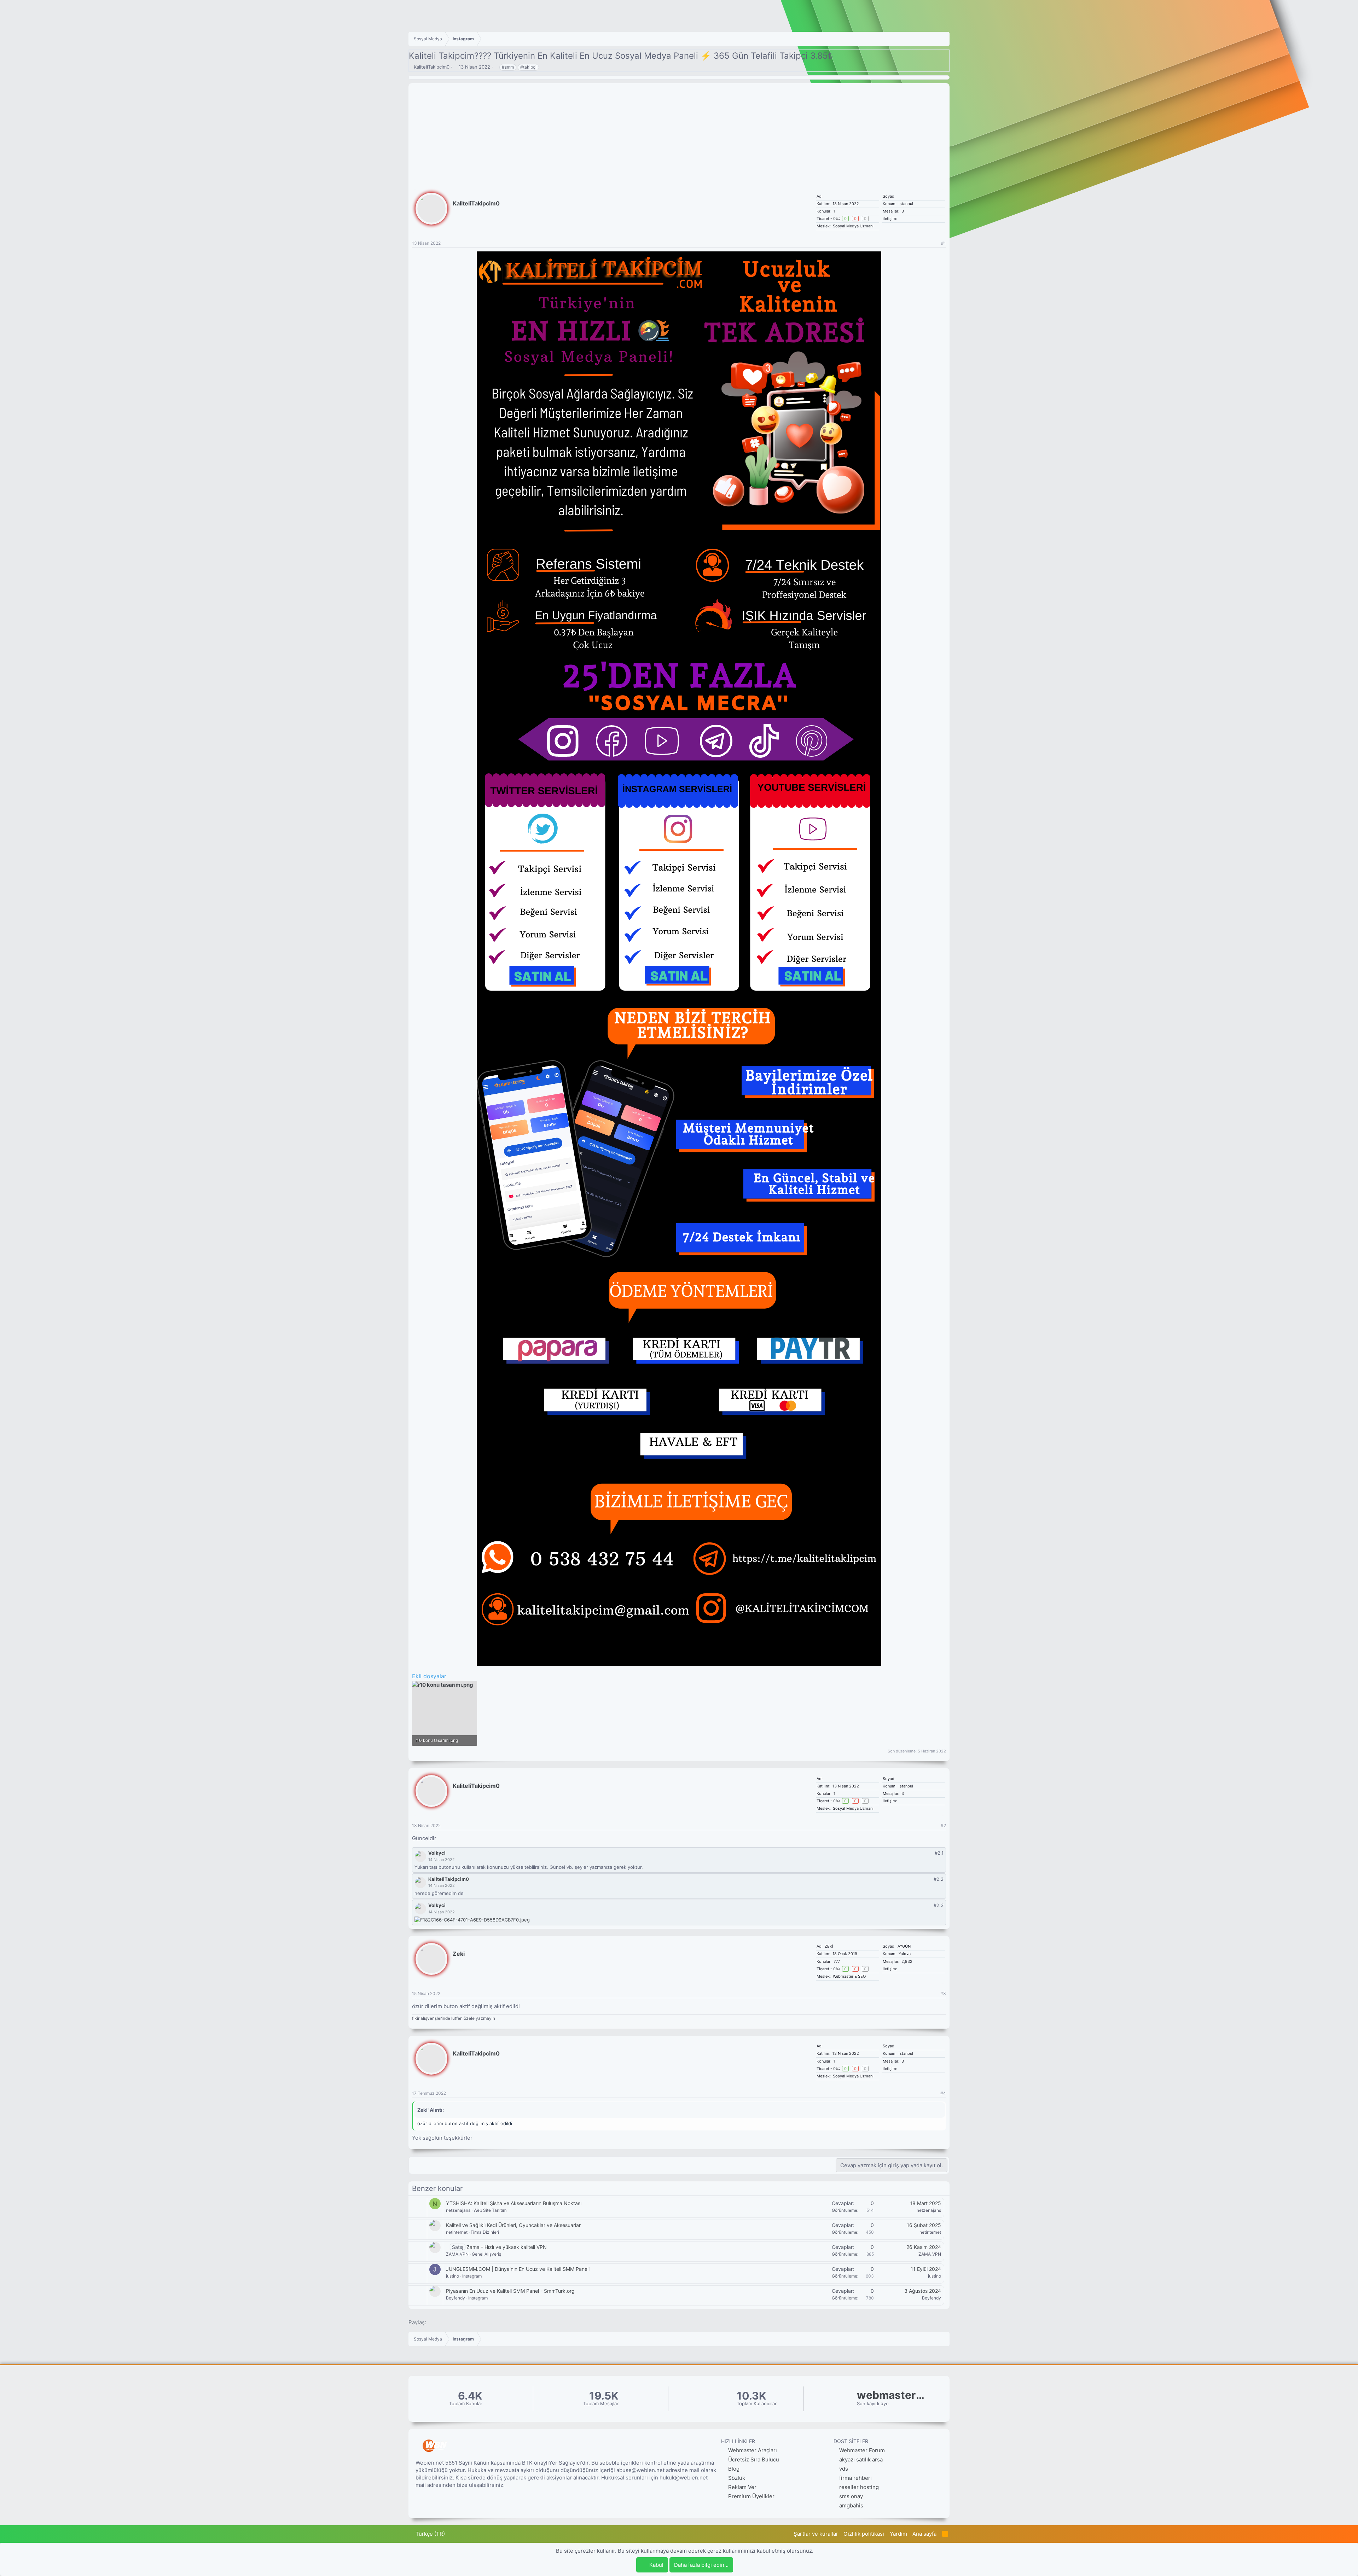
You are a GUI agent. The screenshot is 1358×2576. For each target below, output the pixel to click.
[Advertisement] (679, 133)
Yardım (898, 2534)
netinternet (457, 2232)
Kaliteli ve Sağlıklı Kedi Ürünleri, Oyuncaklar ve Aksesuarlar (513, 2225)
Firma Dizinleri (485, 2232)
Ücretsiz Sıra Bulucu (753, 2459)
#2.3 (939, 1905)
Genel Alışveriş (486, 2254)
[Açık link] (901, 1969)
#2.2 (939, 1879)
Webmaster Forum (862, 2450)
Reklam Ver (742, 2487)
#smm (508, 67)
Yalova (905, 1954)
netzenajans (458, 2210)
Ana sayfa (924, 2534)
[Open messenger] (905, 1969)
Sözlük (736, 2478)
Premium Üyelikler (751, 2496)
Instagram (472, 2276)
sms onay (851, 2496)
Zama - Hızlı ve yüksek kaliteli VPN (507, 2247)
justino (452, 2276)
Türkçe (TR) (430, 2534)
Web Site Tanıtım (490, 2210)
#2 (943, 1825)
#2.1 (939, 1853)
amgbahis (851, 2505)
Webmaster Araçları (752, 2450)
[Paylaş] (935, 243)
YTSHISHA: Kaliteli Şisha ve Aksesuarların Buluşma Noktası (514, 2203)
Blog (733, 2469)
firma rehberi (855, 2478)
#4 (943, 2093)
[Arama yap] (909, 1969)
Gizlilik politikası (864, 2534)
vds (844, 2469)
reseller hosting (859, 2487)
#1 (944, 243)
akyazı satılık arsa (861, 2459)
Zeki (459, 1954)
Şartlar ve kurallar (816, 2534)
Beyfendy (455, 2298)
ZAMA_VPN (457, 2254)
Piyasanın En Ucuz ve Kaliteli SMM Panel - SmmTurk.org (510, 2291)
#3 (943, 1993)
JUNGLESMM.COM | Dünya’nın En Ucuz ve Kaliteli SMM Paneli (518, 2269)
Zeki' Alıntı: (431, 2110)
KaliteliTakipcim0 (432, 67)
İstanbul (906, 204)
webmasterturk (892, 2395)
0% (836, 219)
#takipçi (528, 67)
